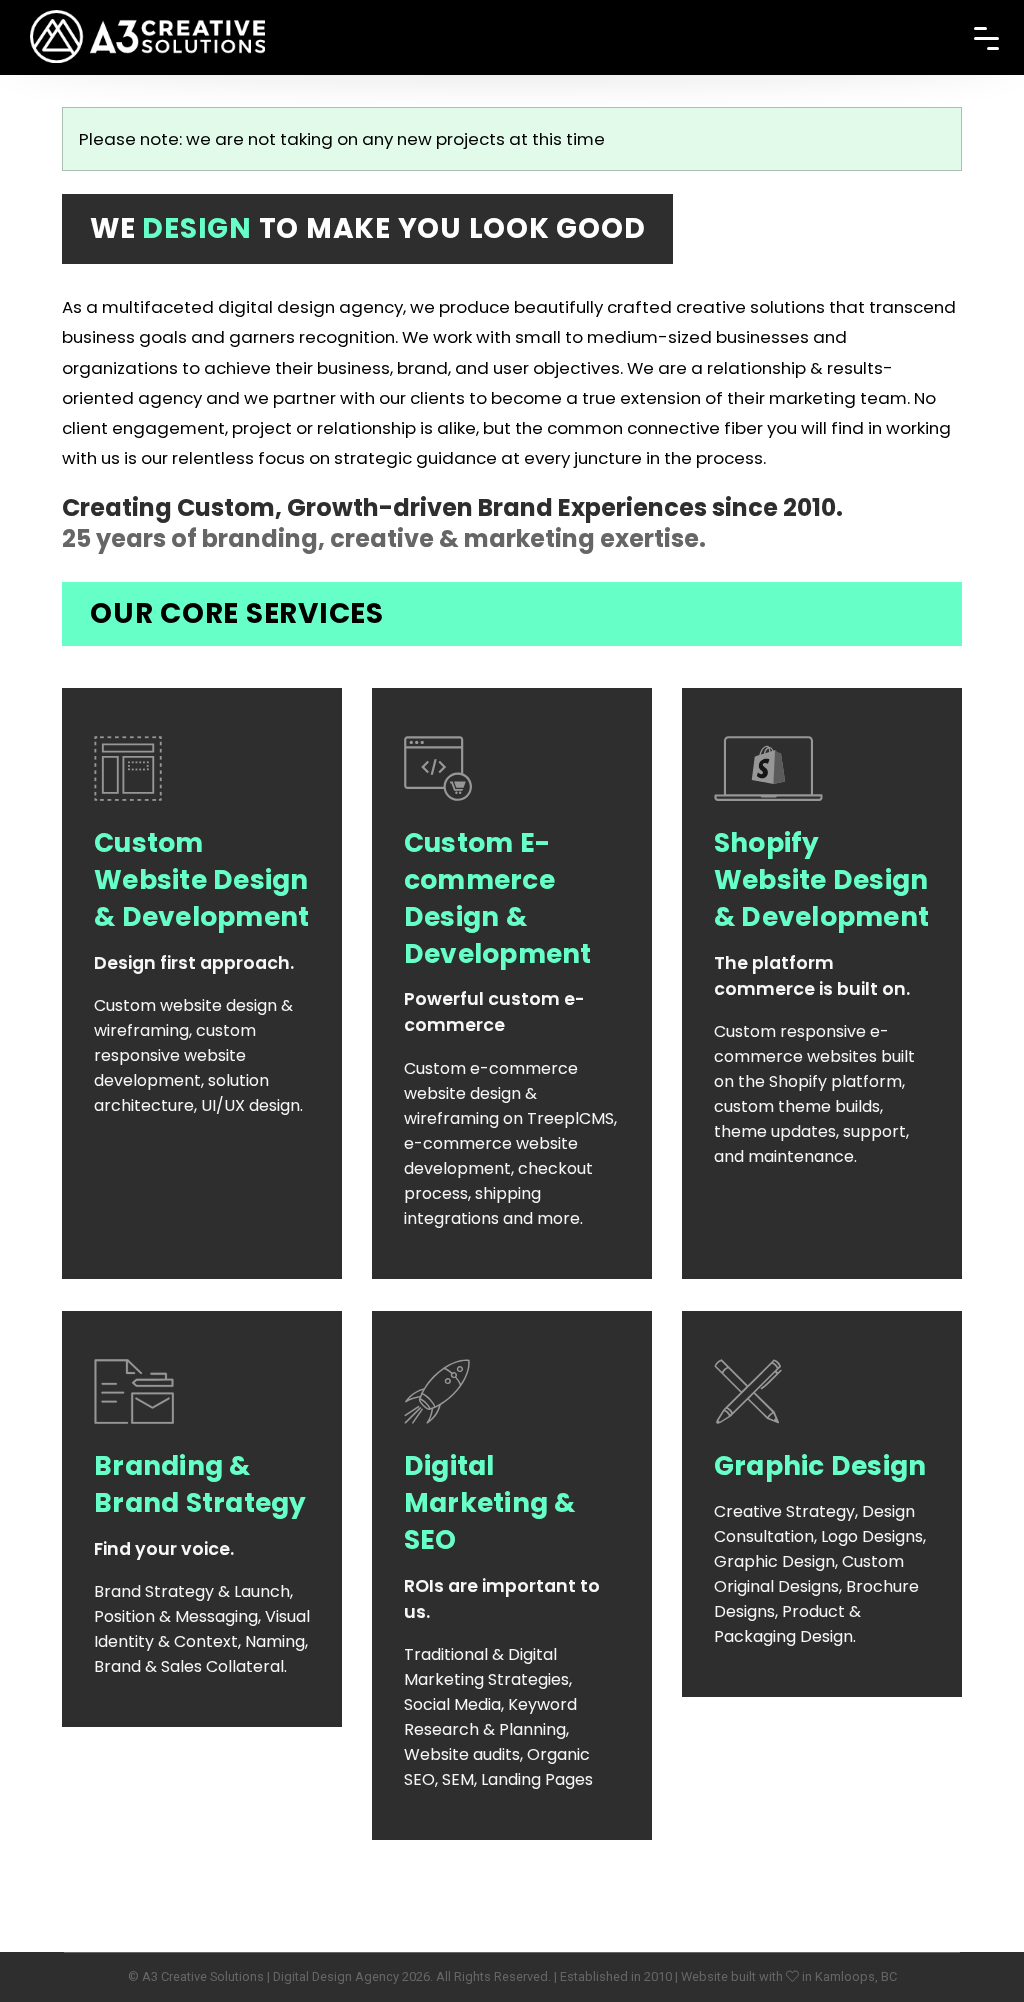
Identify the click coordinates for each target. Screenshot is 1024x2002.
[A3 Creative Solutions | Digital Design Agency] (147, 20)
